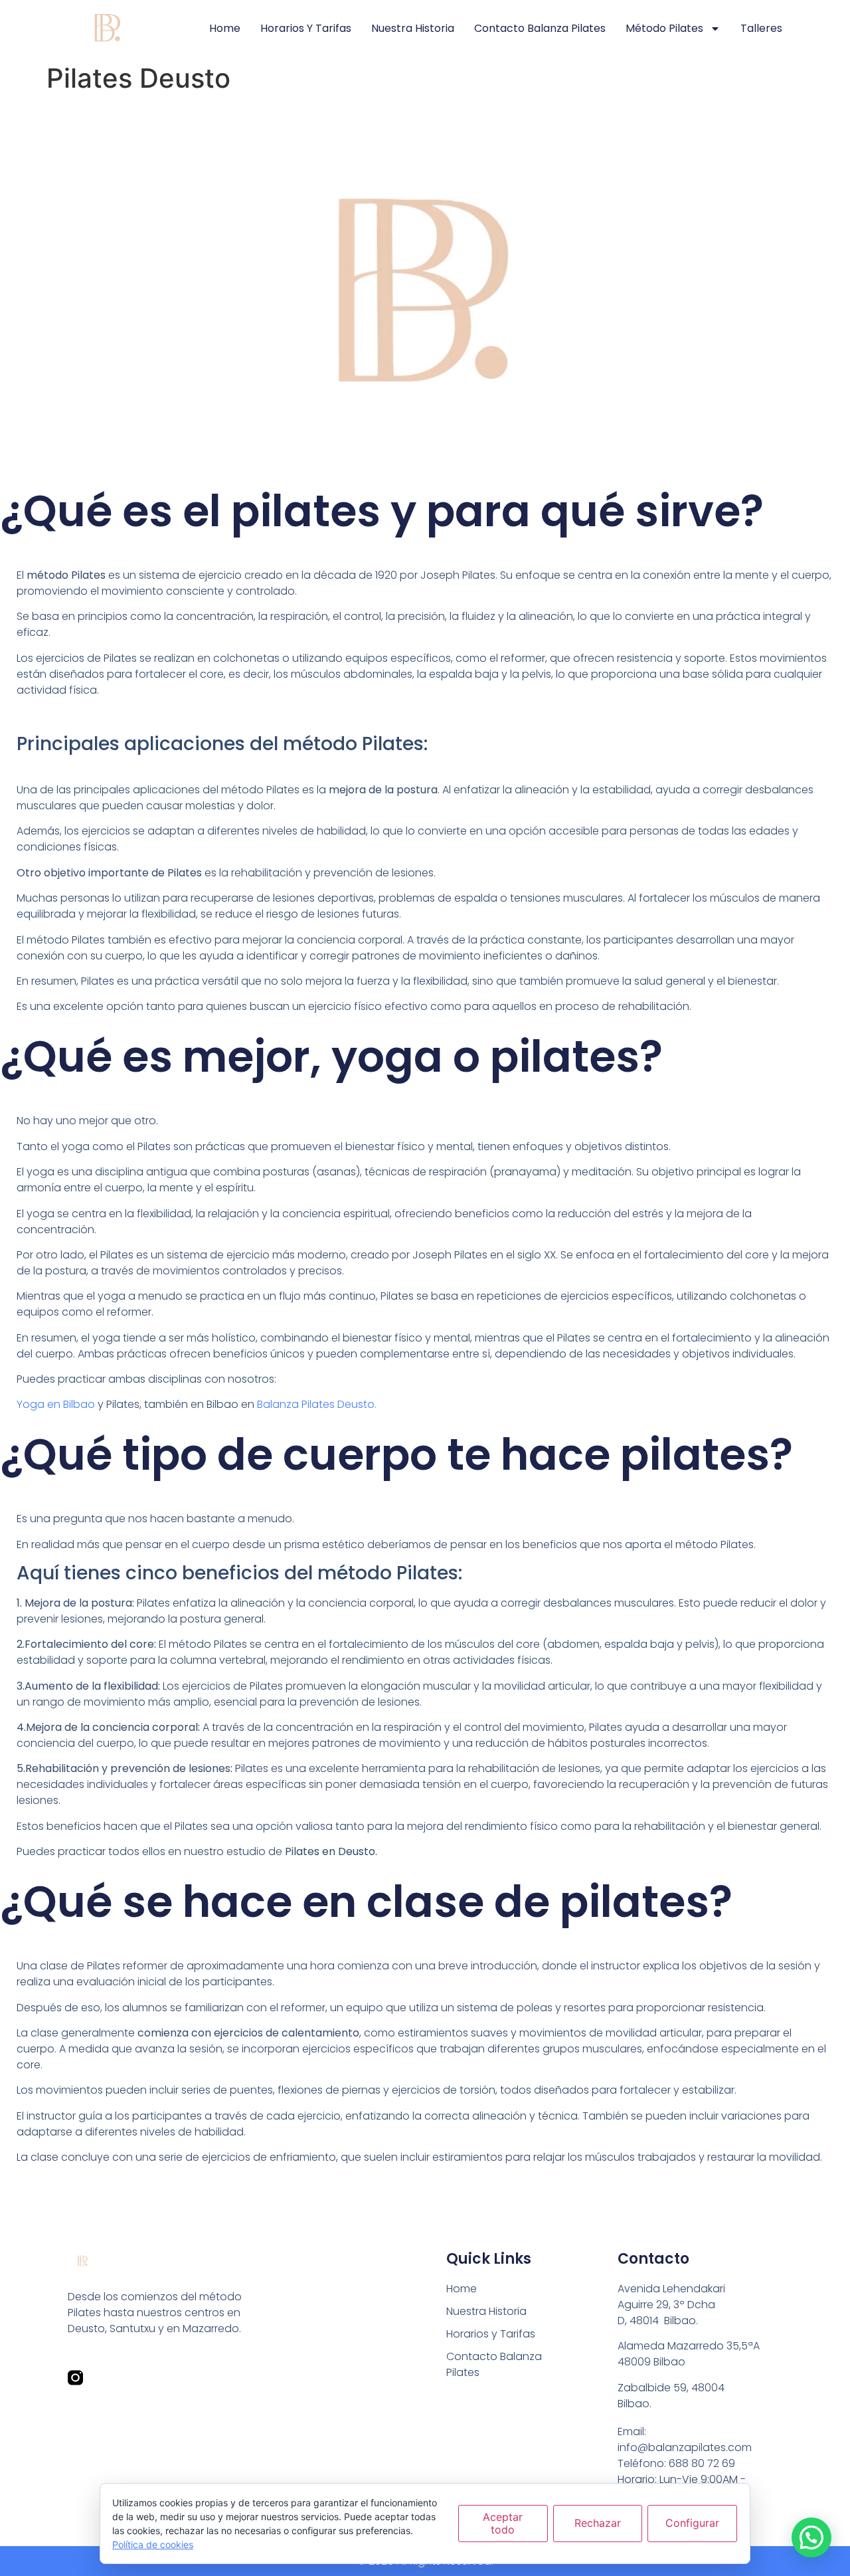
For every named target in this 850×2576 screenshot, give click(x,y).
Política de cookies (153, 2544)
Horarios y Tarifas (306, 28)
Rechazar (598, 2523)
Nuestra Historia (413, 28)
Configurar (692, 2523)
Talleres (761, 28)
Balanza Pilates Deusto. (317, 1404)
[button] (811, 2537)
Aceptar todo (503, 2523)
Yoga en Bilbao (56, 1404)
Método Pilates (664, 28)
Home (225, 28)
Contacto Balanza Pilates (540, 28)
